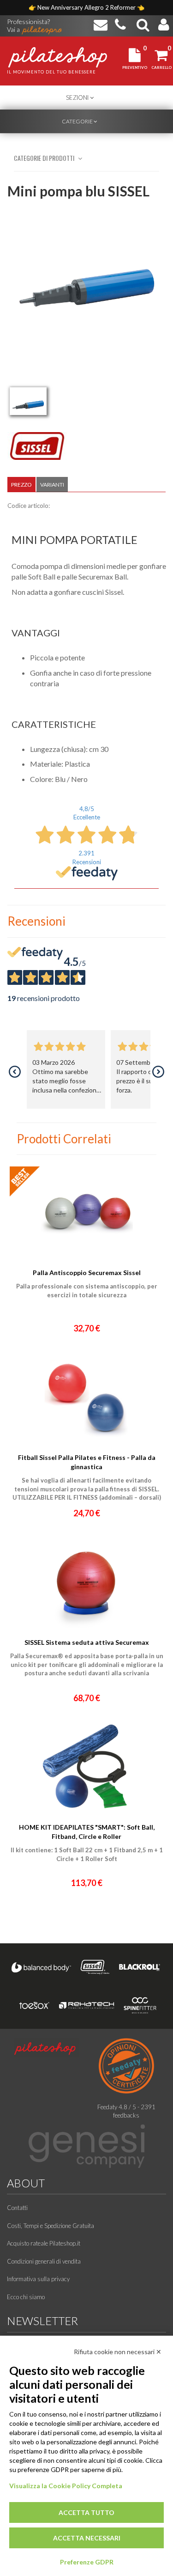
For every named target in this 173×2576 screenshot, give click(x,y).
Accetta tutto (86, 2512)
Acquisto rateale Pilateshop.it (44, 2243)
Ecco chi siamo (26, 2297)
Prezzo (21, 485)
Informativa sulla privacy (38, 2279)
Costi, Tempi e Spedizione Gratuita (51, 2226)
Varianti (52, 485)
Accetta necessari (87, 2538)
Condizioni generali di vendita (44, 2261)
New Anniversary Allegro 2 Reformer (87, 7)
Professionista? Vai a (28, 22)
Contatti (17, 2208)
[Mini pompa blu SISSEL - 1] (28, 401)
